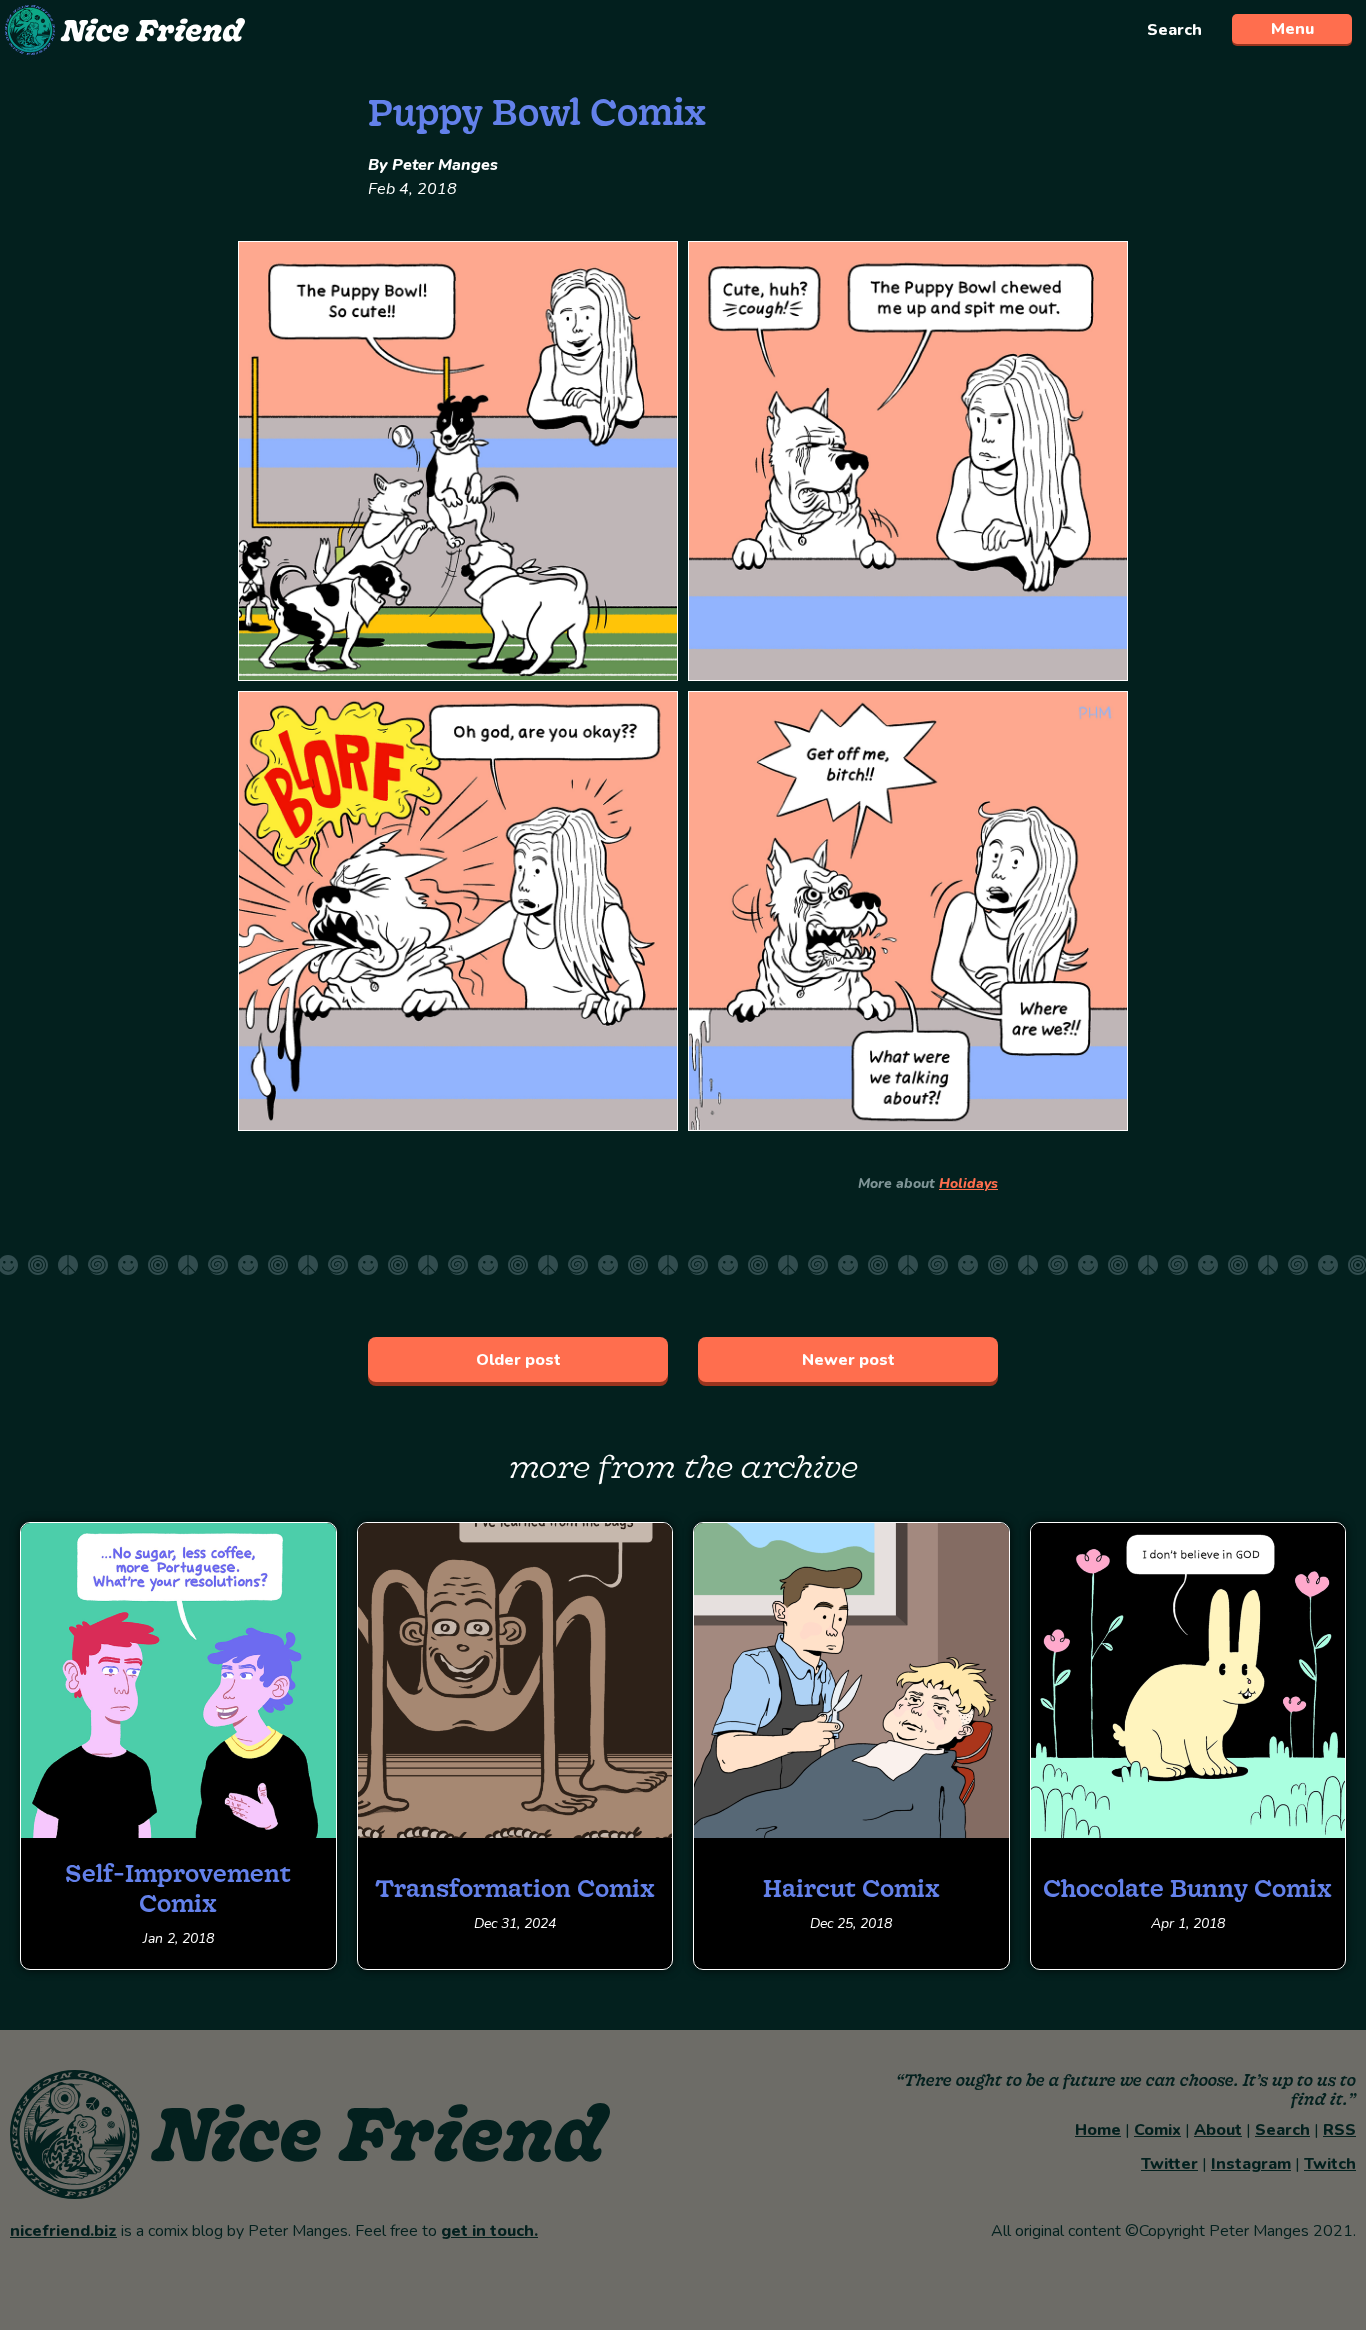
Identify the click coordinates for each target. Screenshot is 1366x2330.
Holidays (968, 1183)
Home (1098, 2130)
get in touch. (489, 2231)
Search (1174, 30)
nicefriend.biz (63, 2231)
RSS (1339, 2130)
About (1218, 2130)
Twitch (1330, 2164)
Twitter (1169, 2164)
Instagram (1251, 2164)
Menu (1292, 29)
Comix (1157, 2130)
